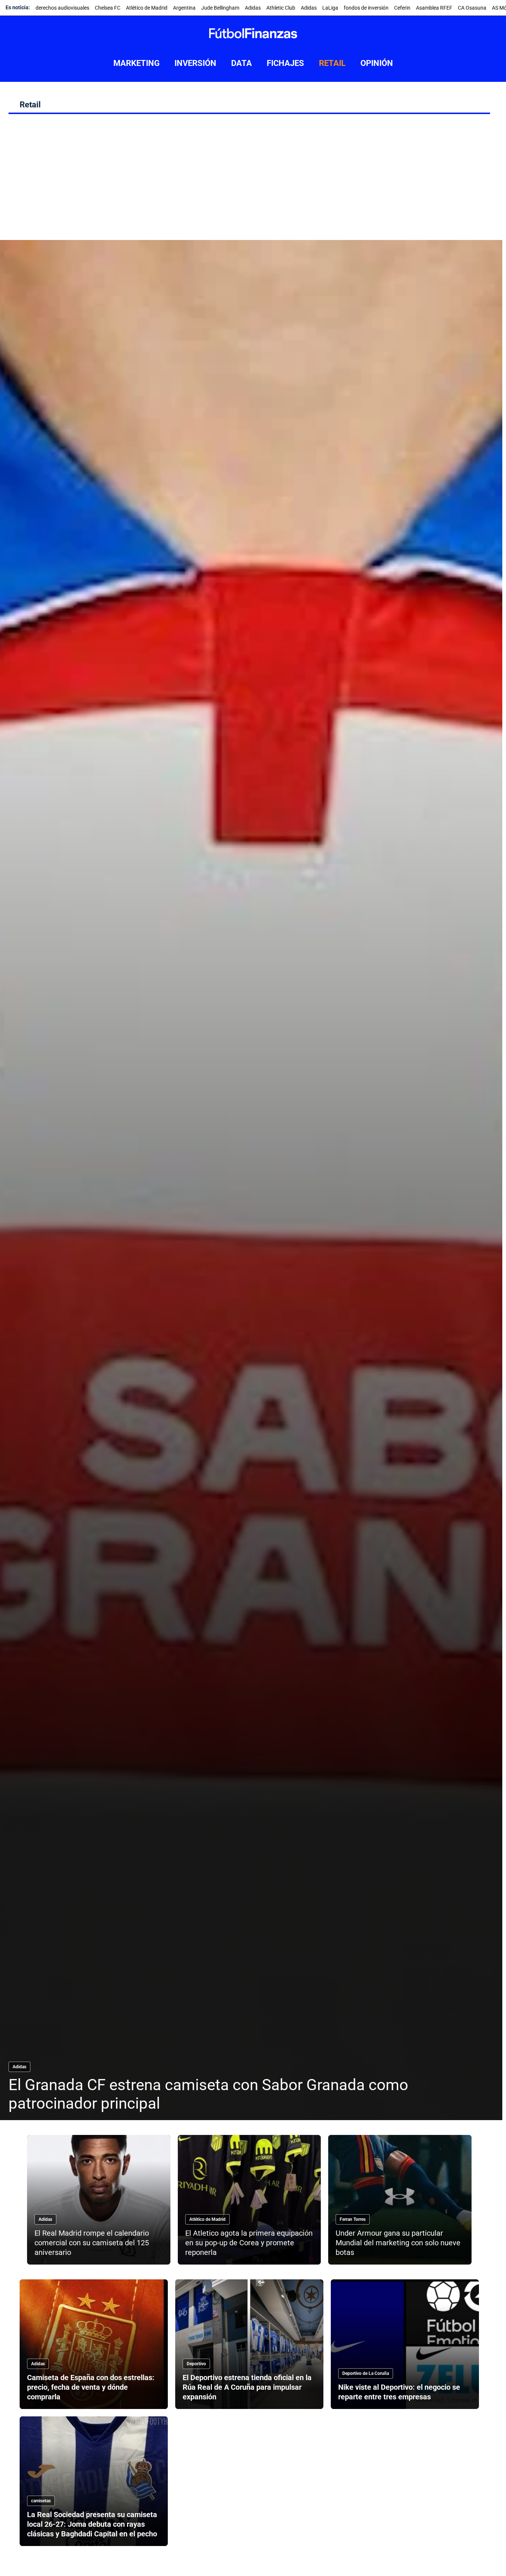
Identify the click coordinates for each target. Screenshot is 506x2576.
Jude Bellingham (220, 8)
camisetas (41, 2501)
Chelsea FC (108, 8)
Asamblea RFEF (434, 8)
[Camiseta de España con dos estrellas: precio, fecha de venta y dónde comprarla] (94, 2344)
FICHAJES (285, 63)
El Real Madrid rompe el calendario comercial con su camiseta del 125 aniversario (92, 2243)
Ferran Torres (353, 2219)
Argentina (184, 8)
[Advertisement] (249, 181)
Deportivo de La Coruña (366, 2373)
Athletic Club (281, 8)
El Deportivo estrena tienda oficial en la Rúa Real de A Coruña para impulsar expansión (247, 2387)
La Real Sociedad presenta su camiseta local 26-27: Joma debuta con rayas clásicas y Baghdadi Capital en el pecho (92, 2524)
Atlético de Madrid (147, 8)
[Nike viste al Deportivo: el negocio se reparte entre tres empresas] (405, 2344)
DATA (242, 63)
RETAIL (332, 63)
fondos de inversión (366, 8)
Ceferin (402, 8)
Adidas (253, 8)
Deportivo (196, 2364)
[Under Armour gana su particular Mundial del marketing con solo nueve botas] (400, 2200)
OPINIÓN (377, 63)
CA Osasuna (472, 8)
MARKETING (137, 63)
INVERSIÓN (195, 63)
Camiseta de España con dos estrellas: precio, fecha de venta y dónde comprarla (91, 2387)
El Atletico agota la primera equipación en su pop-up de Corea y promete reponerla (249, 2243)
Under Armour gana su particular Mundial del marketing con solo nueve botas (398, 2243)
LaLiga (330, 8)
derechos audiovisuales (62, 8)
